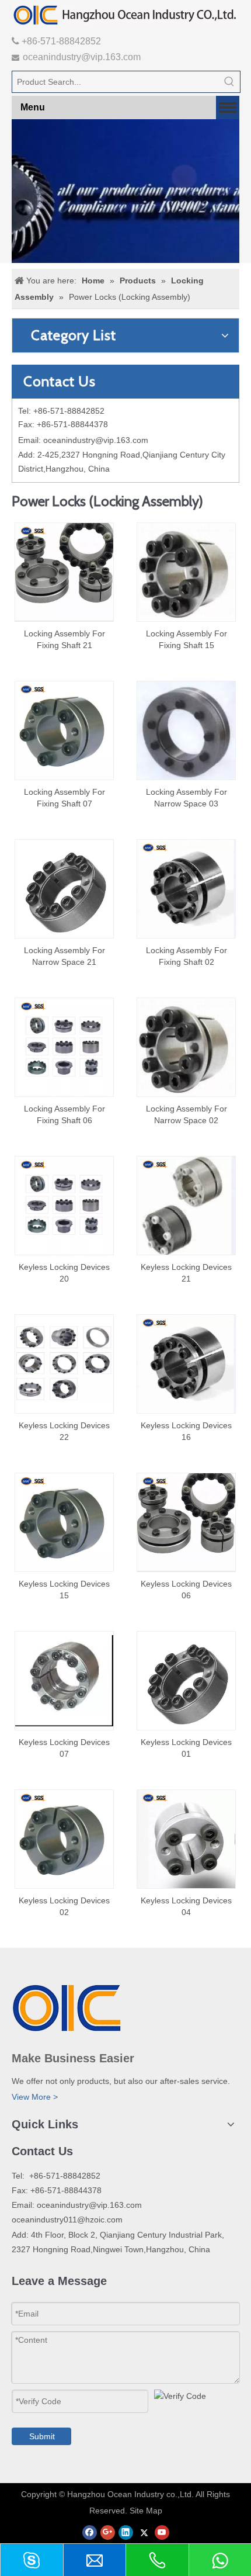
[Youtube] (162, 2532)
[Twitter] (144, 2532)
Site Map (146, 2511)
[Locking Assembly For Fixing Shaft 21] (64, 572)
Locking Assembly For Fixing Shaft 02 (186, 956)
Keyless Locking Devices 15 (64, 1590)
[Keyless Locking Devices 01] (186, 1680)
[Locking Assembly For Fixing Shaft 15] (186, 572)
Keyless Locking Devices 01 (186, 1748)
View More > (35, 2097)
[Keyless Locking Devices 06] (186, 1522)
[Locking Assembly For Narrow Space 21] (64, 888)
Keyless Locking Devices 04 (186, 1906)
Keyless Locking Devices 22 (64, 1431)
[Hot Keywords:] (229, 82)
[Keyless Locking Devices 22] (64, 1363)
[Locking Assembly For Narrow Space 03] (186, 732)
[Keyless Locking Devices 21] (186, 1205)
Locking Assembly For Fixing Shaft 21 (65, 639)
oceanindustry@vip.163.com (82, 57)
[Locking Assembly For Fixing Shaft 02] (186, 888)
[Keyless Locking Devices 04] (186, 1838)
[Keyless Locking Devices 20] (64, 1205)
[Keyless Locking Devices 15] (64, 1522)
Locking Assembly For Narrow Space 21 (65, 956)
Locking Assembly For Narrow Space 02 (186, 1114)
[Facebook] (90, 2532)
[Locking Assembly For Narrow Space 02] (186, 1047)
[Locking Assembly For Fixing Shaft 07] (64, 730)
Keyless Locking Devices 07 (64, 1748)
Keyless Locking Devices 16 (186, 1431)
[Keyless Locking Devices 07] (64, 1680)
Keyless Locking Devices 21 (186, 1273)
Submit (42, 2436)
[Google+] (108, 2532)
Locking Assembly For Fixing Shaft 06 (65, 1114)
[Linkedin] (126, 2532)
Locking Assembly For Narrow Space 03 (186, 798)
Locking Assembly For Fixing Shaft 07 (65, 798)
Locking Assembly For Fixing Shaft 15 (186, 639)
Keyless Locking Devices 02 (64, 1906)
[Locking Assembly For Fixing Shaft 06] (64, 1047)
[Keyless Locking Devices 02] (64, 1838)
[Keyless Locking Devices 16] (186, 1363)
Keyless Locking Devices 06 (186, 1590)
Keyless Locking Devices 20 (64, 1273)
